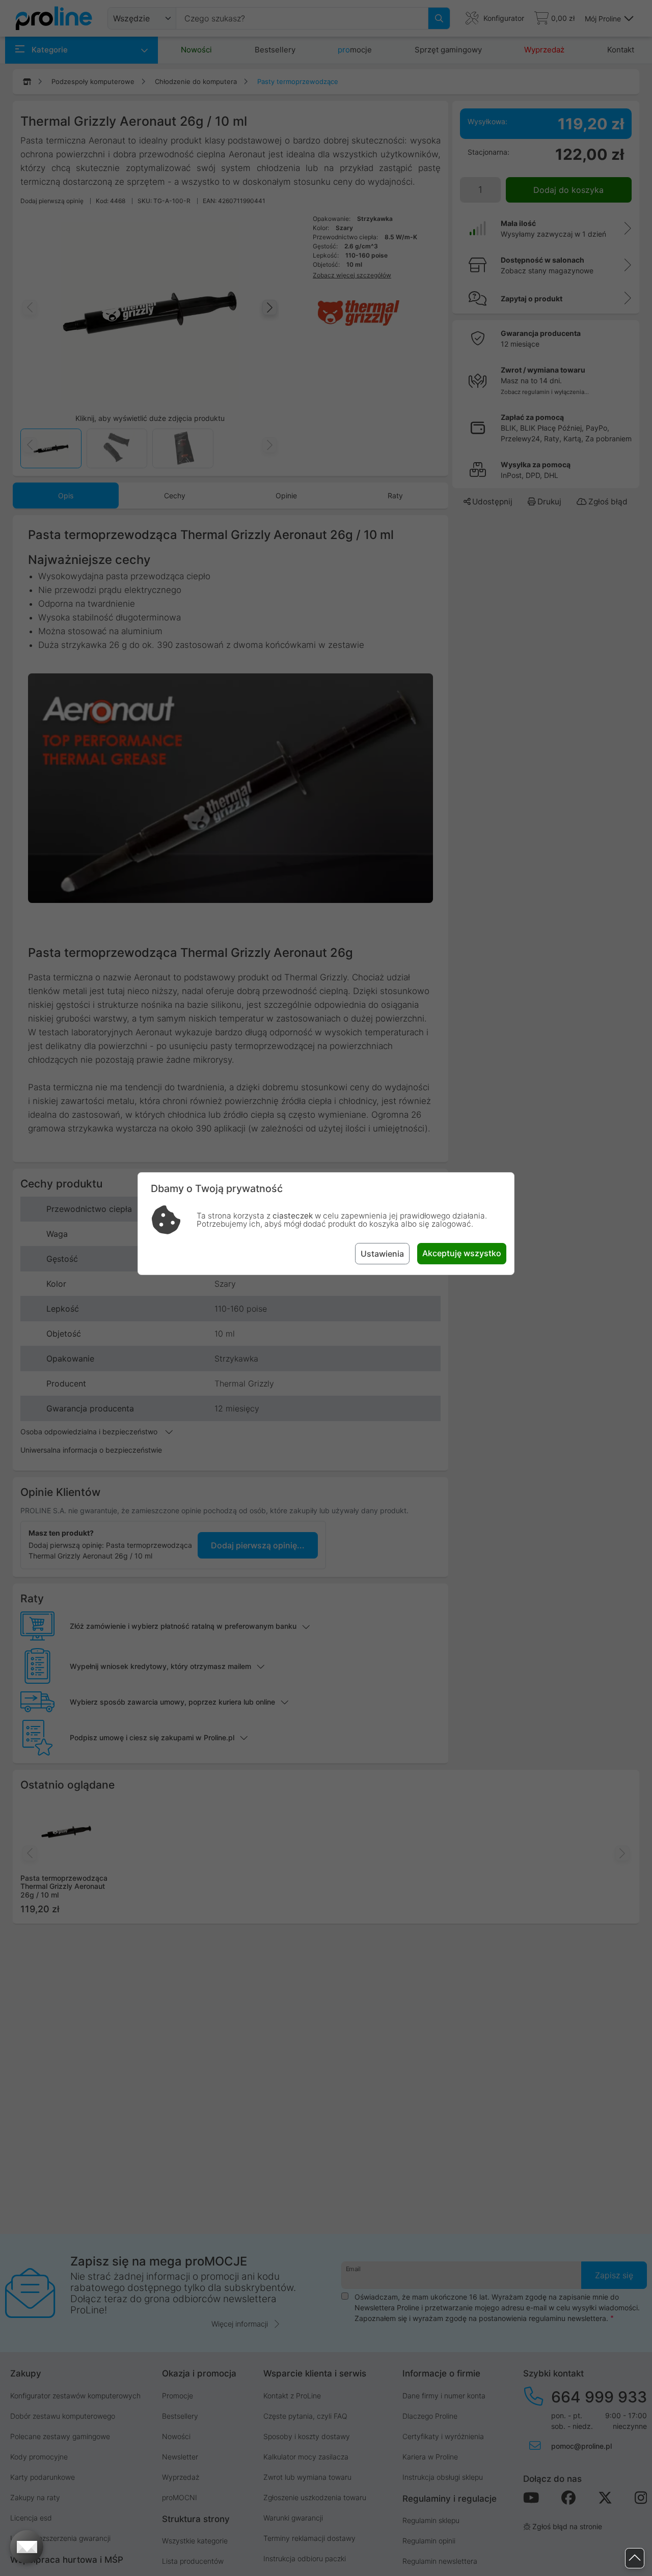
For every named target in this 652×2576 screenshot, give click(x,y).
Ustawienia (382, 1254)
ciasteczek (293, 1216)
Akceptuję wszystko (462, 1253)
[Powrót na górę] (635, 2558)
